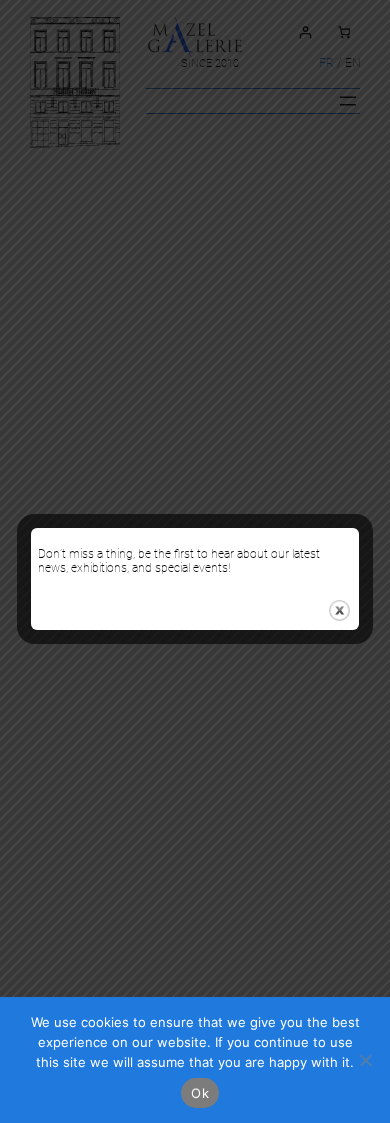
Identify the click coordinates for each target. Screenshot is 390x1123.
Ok (200, 1093)
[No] (365, 1060)
